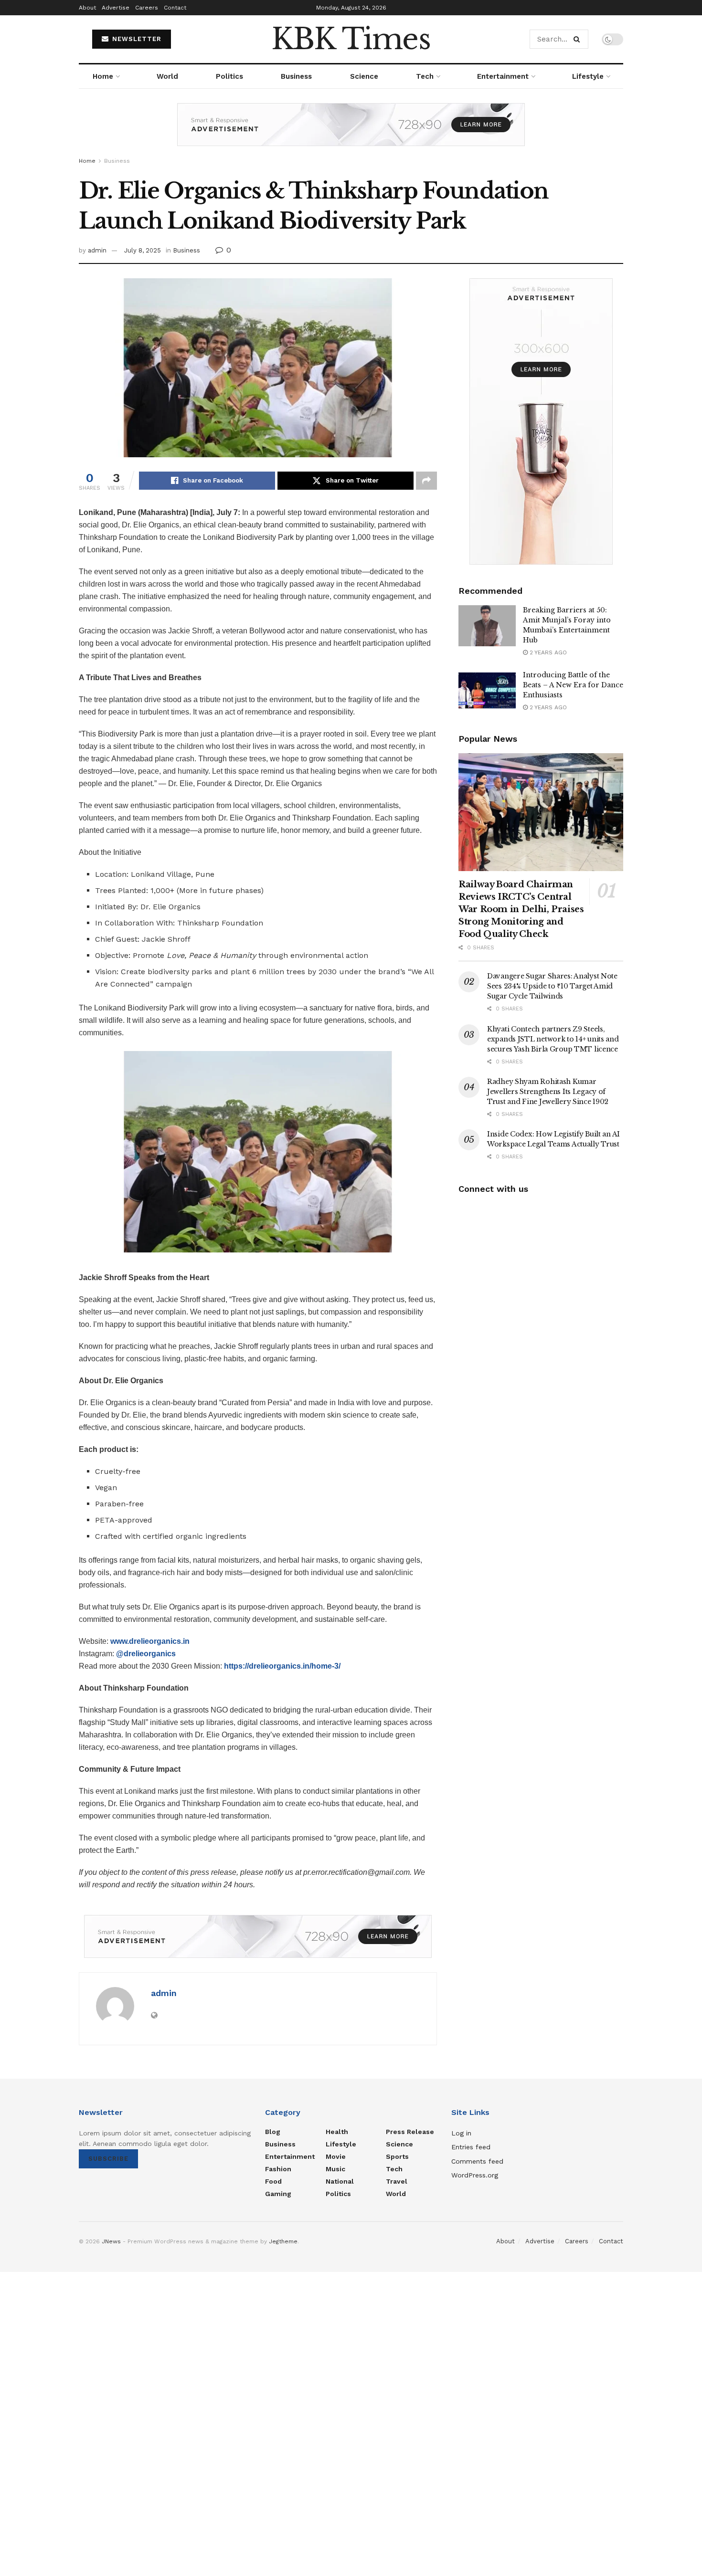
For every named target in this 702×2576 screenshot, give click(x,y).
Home (103, 76)
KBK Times (351, 39)
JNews (111, 2241)
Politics (229, 76)
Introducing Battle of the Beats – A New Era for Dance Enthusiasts (573, 685)
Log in (461, 2133)
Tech (425, 76)
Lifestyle (588, 76)
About (87, 8)
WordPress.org (475, 2175)
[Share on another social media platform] (426, 481)
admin (97, 250)
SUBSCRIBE (108, 2159)
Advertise (116, 8)
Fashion (278, 2169)
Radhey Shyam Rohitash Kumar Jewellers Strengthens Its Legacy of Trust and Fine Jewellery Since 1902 (548, 1092)
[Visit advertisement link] (351, 132)
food (273, 2181)
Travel (397, 2181)
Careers (147, 8)
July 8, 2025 (143, 250)
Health (337, 2132)
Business (296, 76)
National (340, 2181)
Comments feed (477, 2161)
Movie (336, 2156)
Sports (397, 2156)
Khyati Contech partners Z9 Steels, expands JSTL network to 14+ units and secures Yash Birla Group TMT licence (553, 1039)
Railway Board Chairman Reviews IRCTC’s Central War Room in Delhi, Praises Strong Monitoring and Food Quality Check (521, 909)
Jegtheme (283, 2241)
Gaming (278, 2194)
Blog (273, 2132)
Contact (175, 8)
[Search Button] (579, 39)
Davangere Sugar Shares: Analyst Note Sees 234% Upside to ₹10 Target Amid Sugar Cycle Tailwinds (552, 986)
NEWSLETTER (136, 39)
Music (335, 2169)
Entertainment (503, 76)
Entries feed (471, 2147)
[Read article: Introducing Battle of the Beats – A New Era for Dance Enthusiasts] (487, 691)
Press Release (410, 2132)
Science (364, 76)
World (167, 76)
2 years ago (547, 652)
